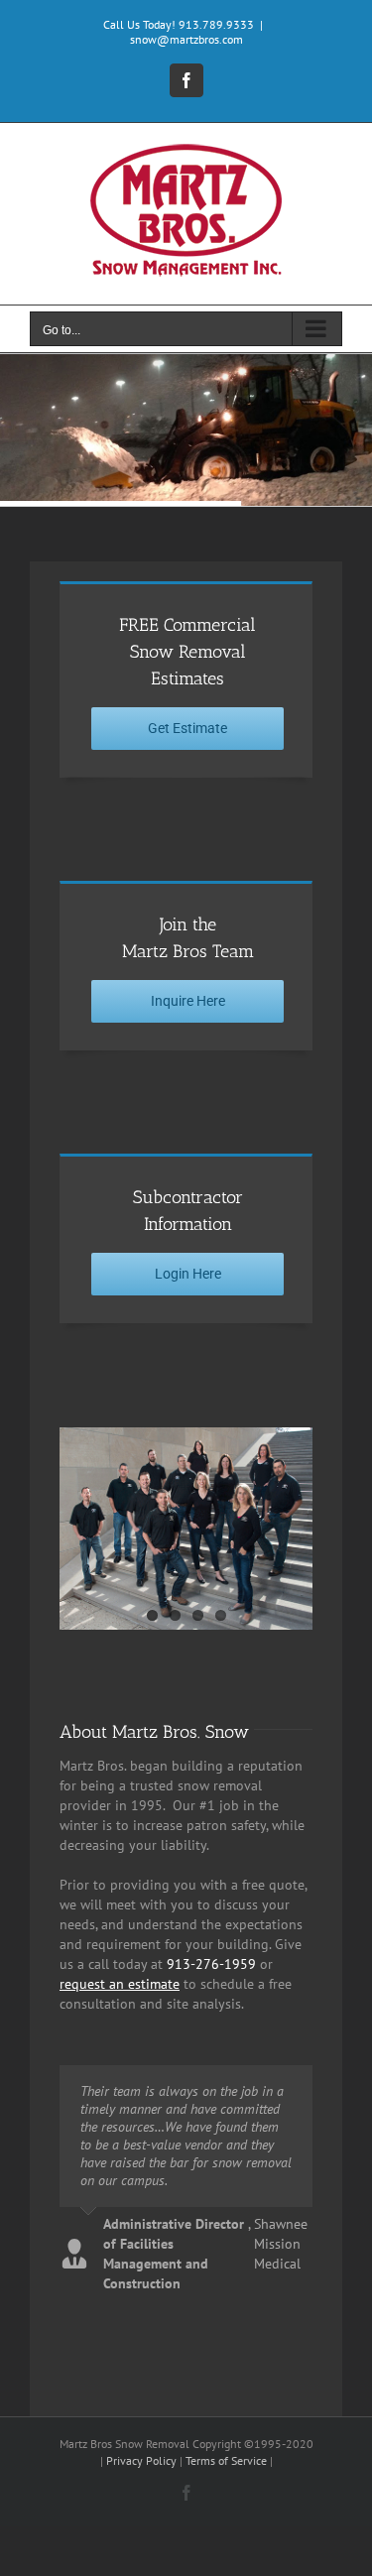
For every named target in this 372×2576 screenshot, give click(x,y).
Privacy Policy (141, 2460)
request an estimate (120, 1984)
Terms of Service (226, 2460)
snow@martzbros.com (186, 39)
